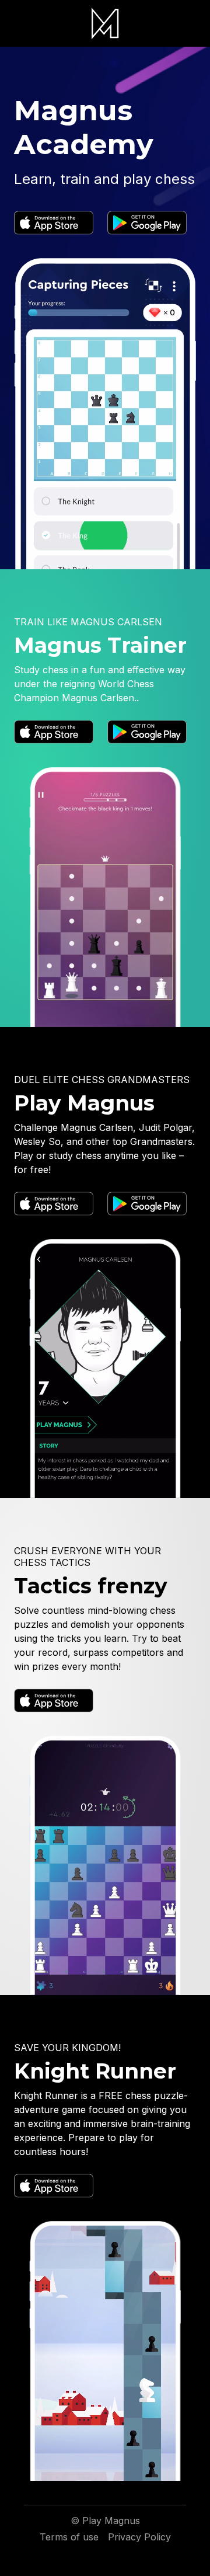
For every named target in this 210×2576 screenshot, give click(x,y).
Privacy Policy (139, 2537)
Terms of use (69, 2537)
